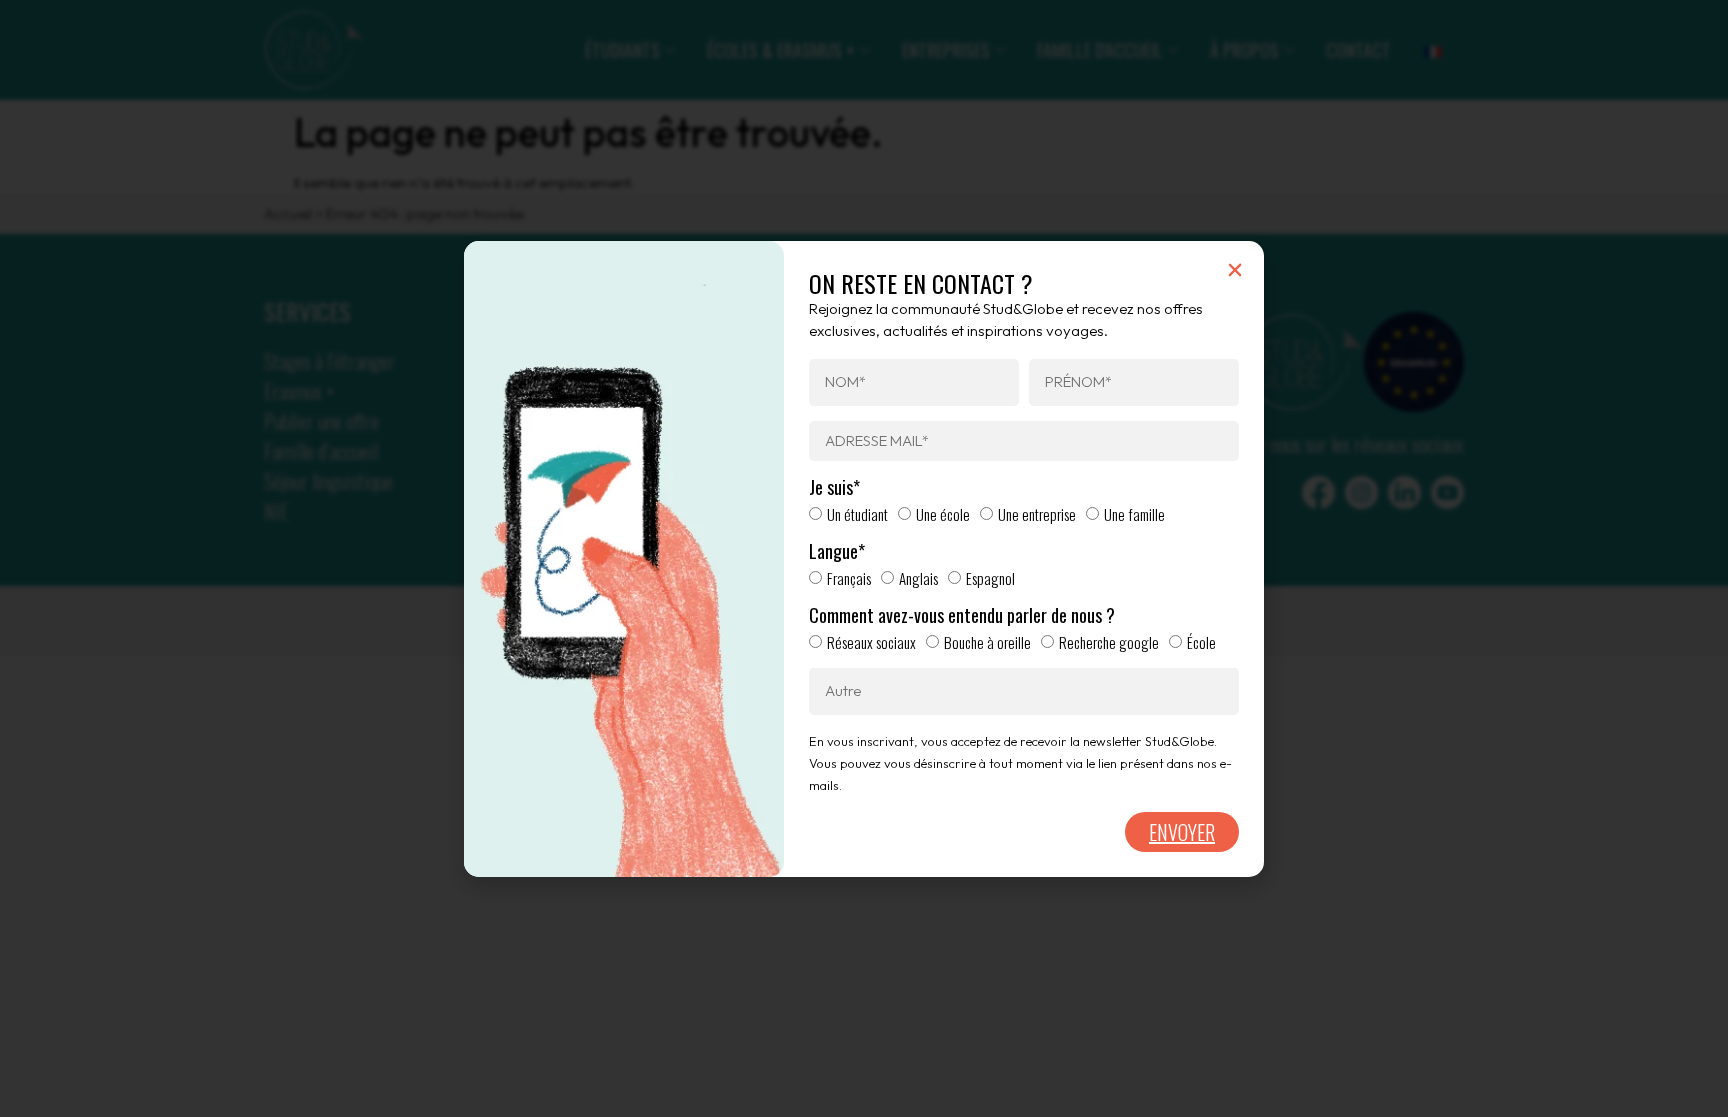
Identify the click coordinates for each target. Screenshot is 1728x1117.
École (1201, 642)
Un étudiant (857, 514)
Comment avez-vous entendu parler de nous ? (962, 616)
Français (849, 578)
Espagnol (990, 578)
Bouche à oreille (987, 642)
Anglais (918, 578)
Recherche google (1109, 642)
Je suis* (834, 488)
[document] (864, 558)
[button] (1235, 270)
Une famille (1134, 514)
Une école (943, 514)
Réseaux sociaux (871, 642)
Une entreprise (1037, 514)
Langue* (837, 552)
